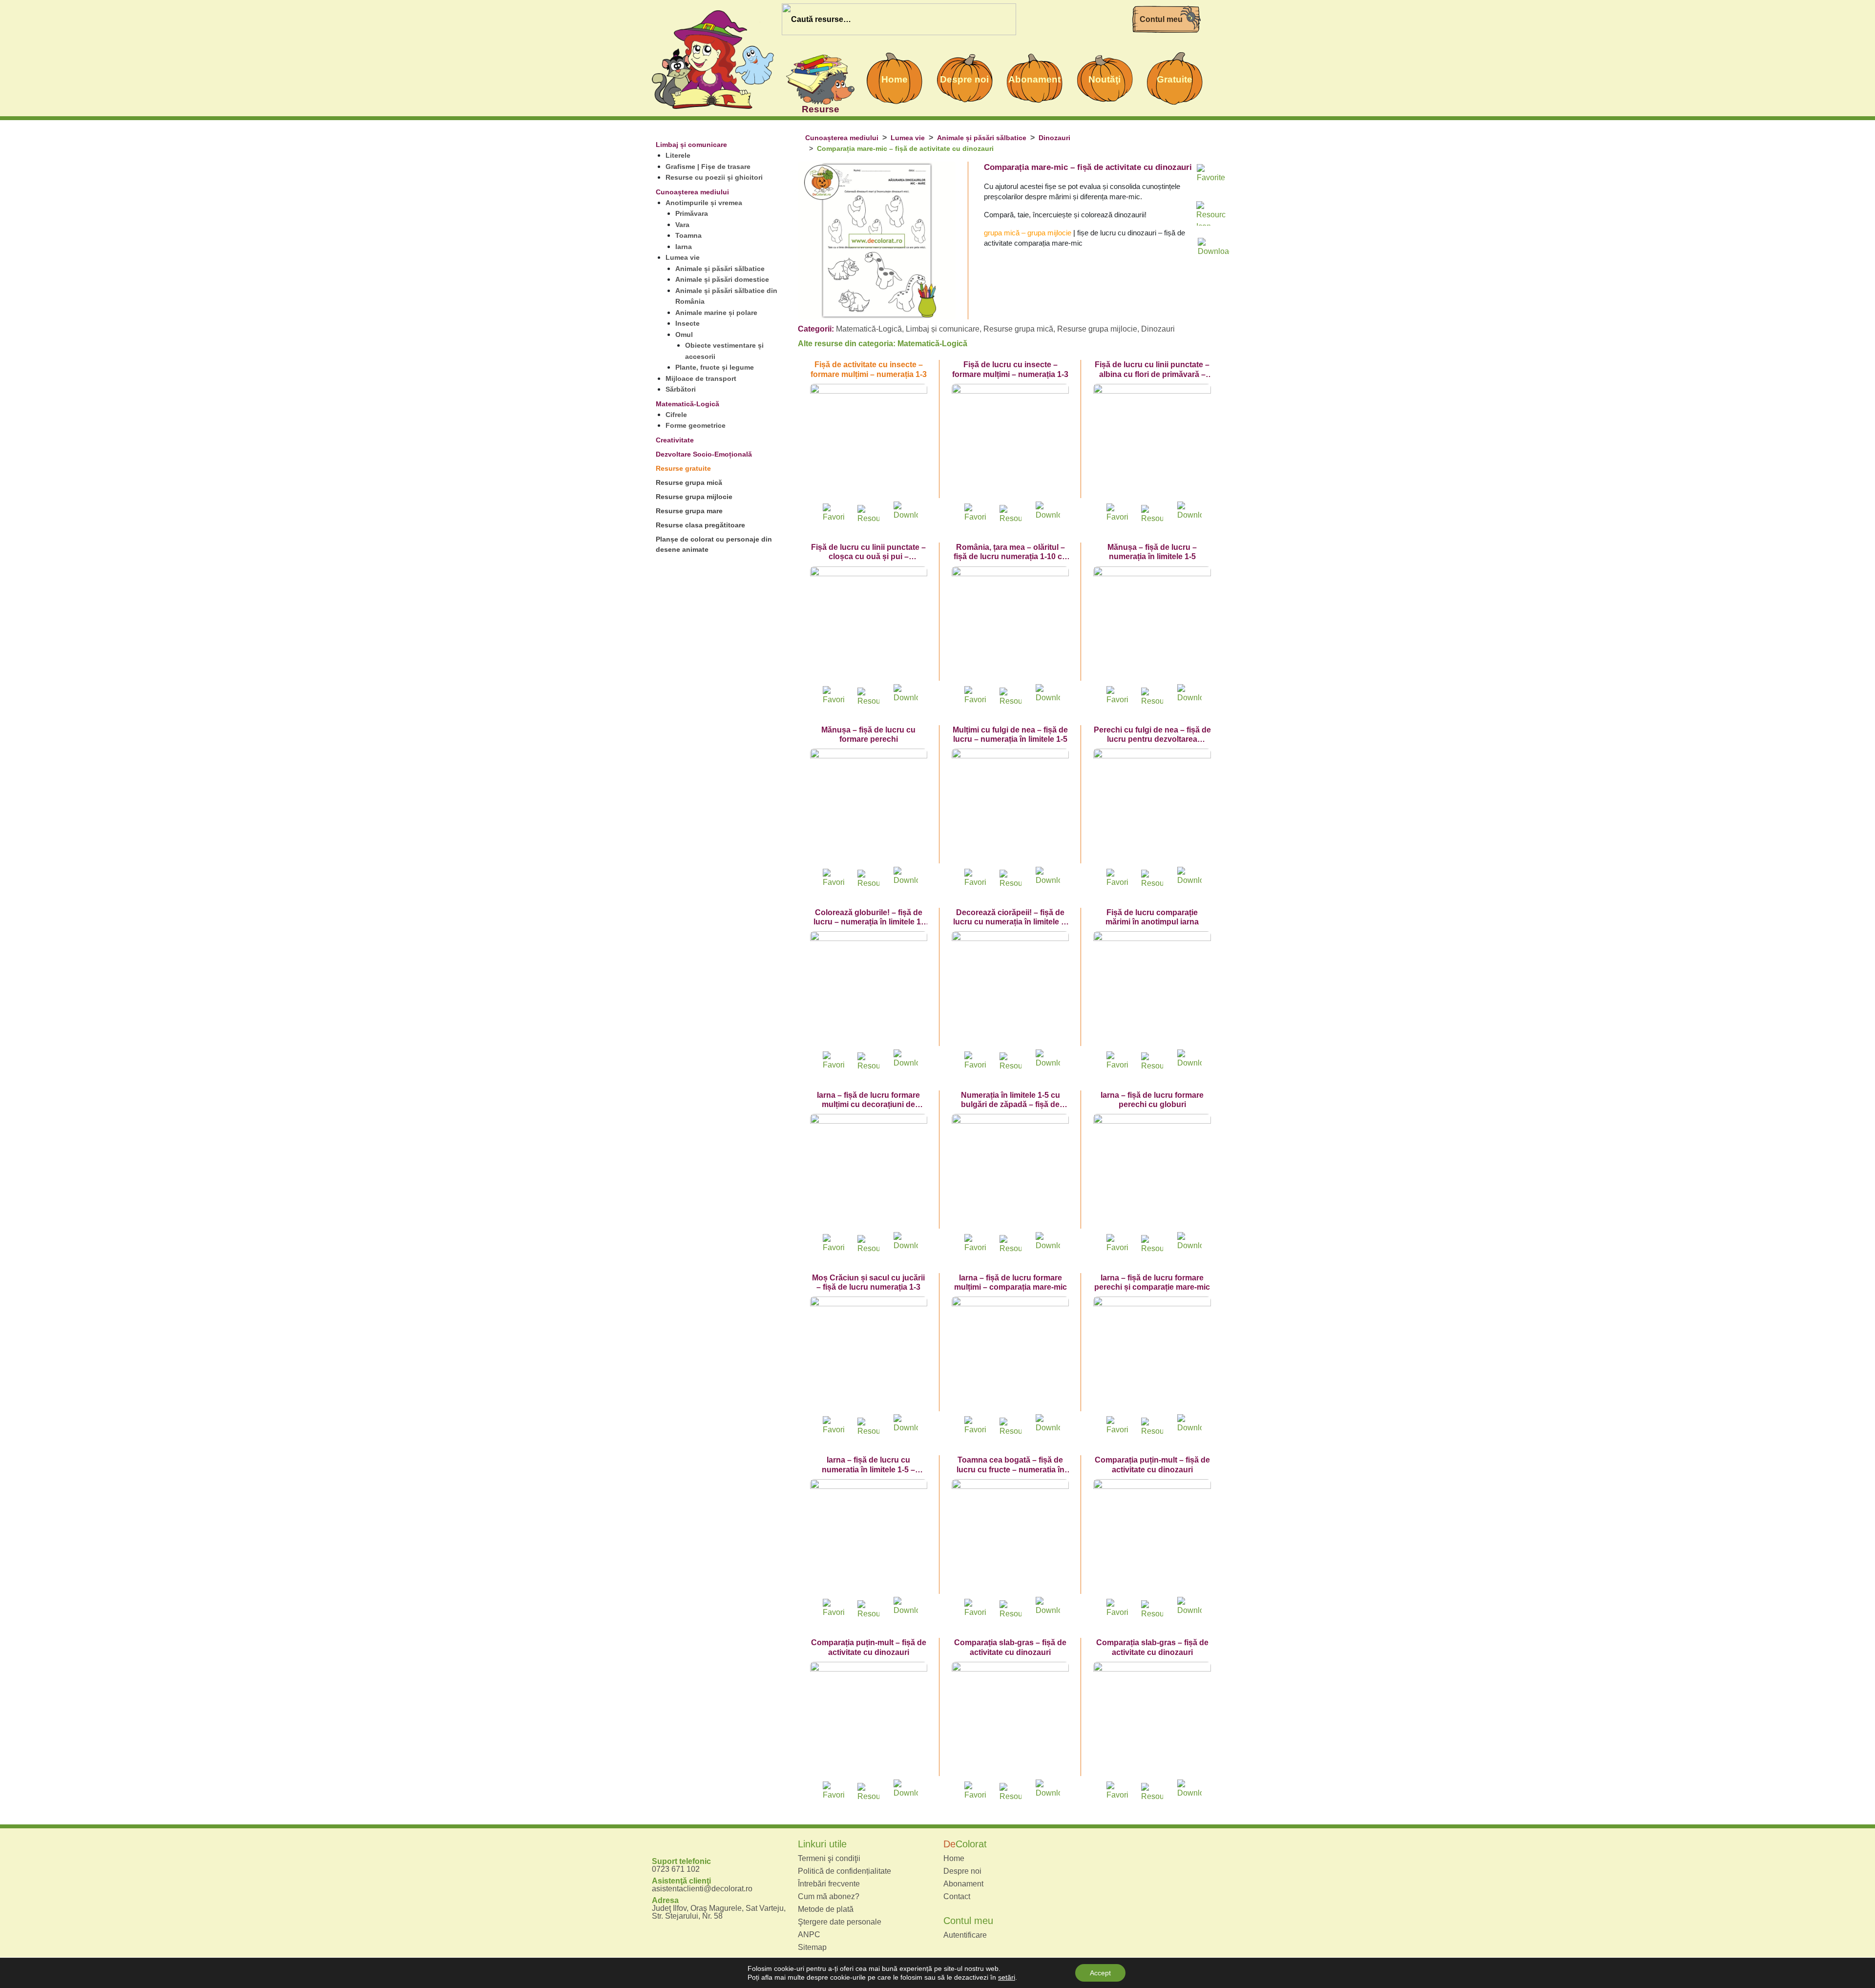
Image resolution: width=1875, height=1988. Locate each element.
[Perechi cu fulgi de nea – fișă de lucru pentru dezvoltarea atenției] (1152, 807)
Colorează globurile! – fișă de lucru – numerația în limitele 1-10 (868, 922)
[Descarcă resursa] (1211, 245)
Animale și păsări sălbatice (720, 269)
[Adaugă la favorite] (1211, 177)
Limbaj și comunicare (691, 145)
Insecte (687, 323)
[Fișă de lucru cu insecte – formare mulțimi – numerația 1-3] (1010, 442)
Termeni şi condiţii (829, 1859)
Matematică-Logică (687, 404)
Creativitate (675, 440)
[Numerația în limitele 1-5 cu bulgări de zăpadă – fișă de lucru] (1010, 1172)
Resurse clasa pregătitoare (700, 525)
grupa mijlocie (1049, 233)
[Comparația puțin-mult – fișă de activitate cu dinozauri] (1152, 1538)
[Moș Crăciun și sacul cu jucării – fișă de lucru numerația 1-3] (869, 1355)
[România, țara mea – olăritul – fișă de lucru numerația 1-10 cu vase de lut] (1010, 625)
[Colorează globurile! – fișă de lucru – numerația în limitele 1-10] (869, 990)
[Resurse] (820, 78)
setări (1007, 1977)
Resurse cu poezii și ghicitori (714, 177)
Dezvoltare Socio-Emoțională (704, 454)
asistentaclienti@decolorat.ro (702, 1889)
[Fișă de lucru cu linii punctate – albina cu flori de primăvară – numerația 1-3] (1152, 442)
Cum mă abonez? (829, 1897)
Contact (957, 1897)
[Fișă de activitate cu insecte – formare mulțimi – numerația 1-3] (869, 442)
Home (954, 1859)
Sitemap (812, 1947)
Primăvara (692, 213)
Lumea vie (683, 257)
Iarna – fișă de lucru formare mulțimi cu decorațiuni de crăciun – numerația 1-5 (868, 1104)
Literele (678, 155)
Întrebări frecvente (829, 1884)
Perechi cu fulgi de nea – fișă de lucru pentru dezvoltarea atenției (1152, 739)
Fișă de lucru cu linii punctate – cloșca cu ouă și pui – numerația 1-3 (868, 556)
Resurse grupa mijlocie (694, 497)
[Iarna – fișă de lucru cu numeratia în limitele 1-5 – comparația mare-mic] (869, 1538)
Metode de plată (826, 1909)
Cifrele (676, 415)
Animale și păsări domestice (722, 279)
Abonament (963, 1884)
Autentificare (965, 1935)
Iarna (684, 247)
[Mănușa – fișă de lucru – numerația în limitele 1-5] (1152, 625)
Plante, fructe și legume (715, 367)
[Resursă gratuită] (869, 513)
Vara (682, 225)
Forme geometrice (696, 425)
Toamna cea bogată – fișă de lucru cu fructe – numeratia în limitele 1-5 (1010, 1469)
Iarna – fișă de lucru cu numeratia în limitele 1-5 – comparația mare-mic (868, 1469)
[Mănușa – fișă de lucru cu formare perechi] (869, 807)
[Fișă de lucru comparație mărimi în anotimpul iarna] (1152, 990)
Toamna (688, 235)
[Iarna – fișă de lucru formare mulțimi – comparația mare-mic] (1010, 1355)
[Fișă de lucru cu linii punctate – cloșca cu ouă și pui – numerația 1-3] (869, 625)
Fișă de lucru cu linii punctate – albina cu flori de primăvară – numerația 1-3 (1152, 374)
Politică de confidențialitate (844, 1871)
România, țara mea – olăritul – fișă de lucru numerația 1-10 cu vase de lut (1010, 556)
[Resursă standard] (1211, 213)
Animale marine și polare (716, 313)
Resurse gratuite (683, 468)
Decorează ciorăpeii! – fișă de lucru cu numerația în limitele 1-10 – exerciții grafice (1010, 922)
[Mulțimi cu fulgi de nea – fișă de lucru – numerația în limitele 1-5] (1010, 807)
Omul (684, 335)
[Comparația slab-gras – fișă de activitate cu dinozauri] (1010, 1720)
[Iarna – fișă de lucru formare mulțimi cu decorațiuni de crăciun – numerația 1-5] (869, 1172)
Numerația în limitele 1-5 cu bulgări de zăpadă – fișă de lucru (1010, 1104)
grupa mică (1002, 233)
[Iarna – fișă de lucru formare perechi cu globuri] (1152, 1172)
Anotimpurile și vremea (704, 203)
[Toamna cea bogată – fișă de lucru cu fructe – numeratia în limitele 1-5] (1010, 1538)
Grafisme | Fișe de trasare (708, 167)
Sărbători (681, 389)
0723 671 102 (676, 1869)
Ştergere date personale (840, 1922)
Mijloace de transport (701, 378)
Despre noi (962, 1871)
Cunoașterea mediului (692, 192)
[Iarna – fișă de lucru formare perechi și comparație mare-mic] (1152, 1355)
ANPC (809, 1935)
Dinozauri (1054, 138)
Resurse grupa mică (689, 482)
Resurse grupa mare (689, 511)
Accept (1100, 1973)
